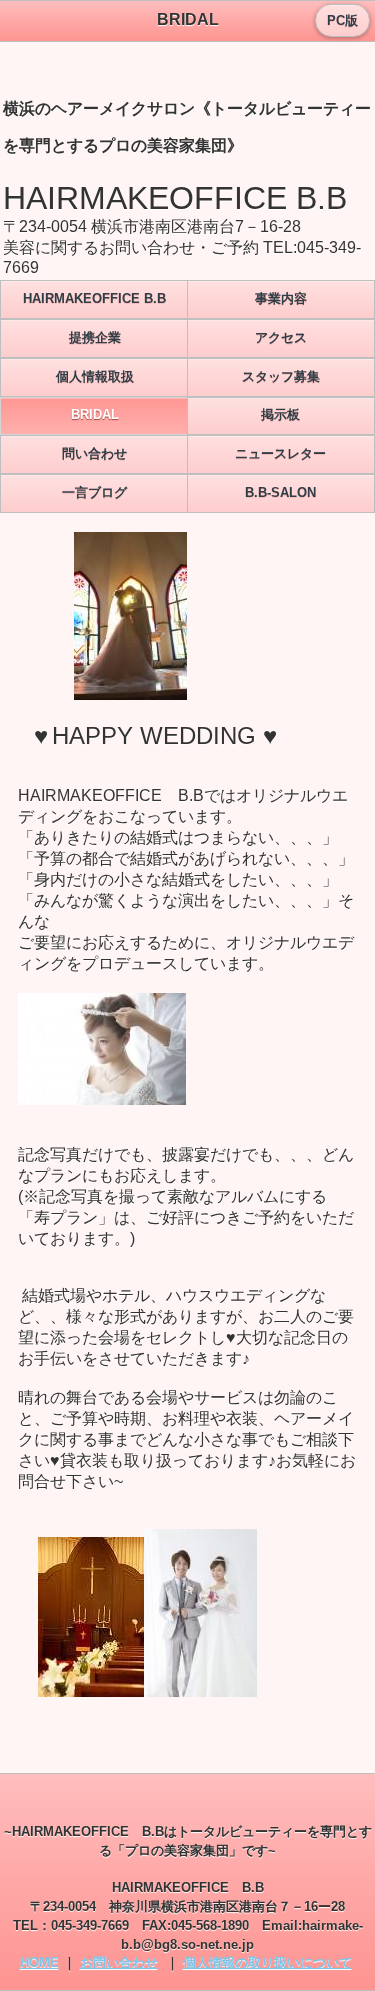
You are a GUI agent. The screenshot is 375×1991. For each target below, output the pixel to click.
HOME (39, 1962)
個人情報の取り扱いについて (267, 1962)
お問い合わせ (119, 1962)
